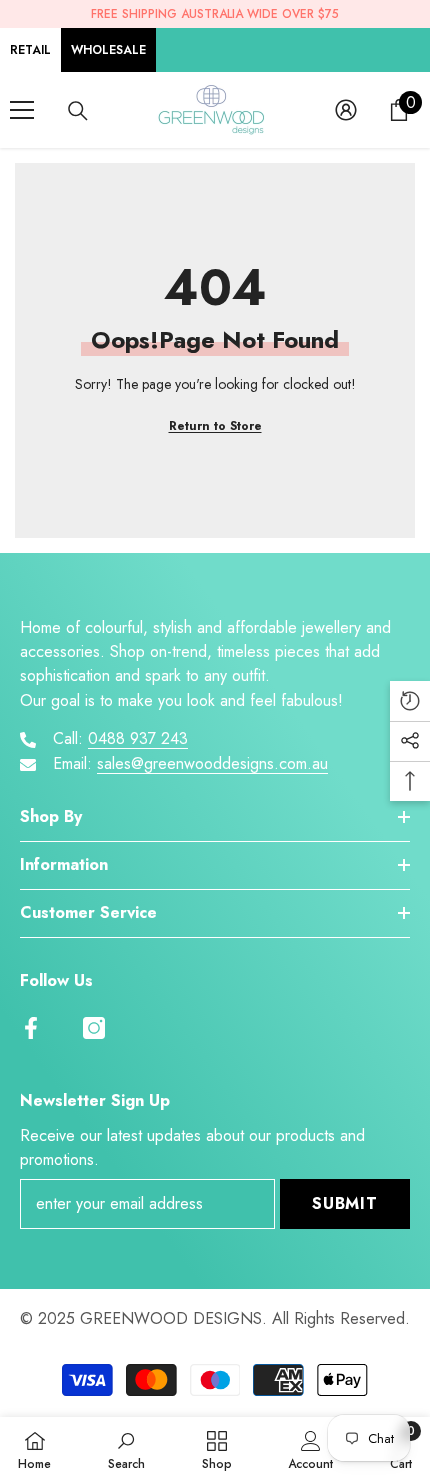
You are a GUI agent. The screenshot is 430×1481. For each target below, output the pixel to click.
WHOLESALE (108, 50)
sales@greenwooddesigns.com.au (212, 763)
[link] (126, 1449)
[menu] (22, 110)
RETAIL (30, 50)
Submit (345, 1203)
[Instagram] (94, 1028)
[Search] (78, 111)
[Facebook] (31, 1028)
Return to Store (215, 426)
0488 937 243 (138, 738)
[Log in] (346, 110)
